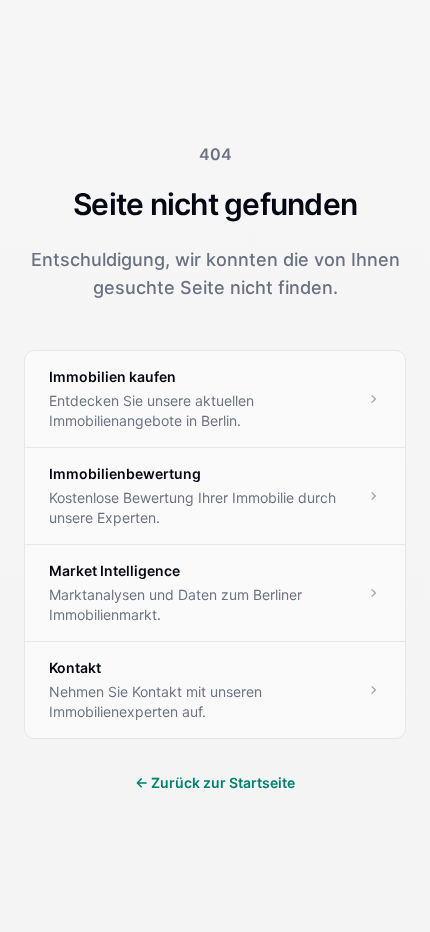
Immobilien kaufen (112, 376)
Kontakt (75, 667)
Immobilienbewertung (125, 473)
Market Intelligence (114, 570)
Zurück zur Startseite (215, 782)
